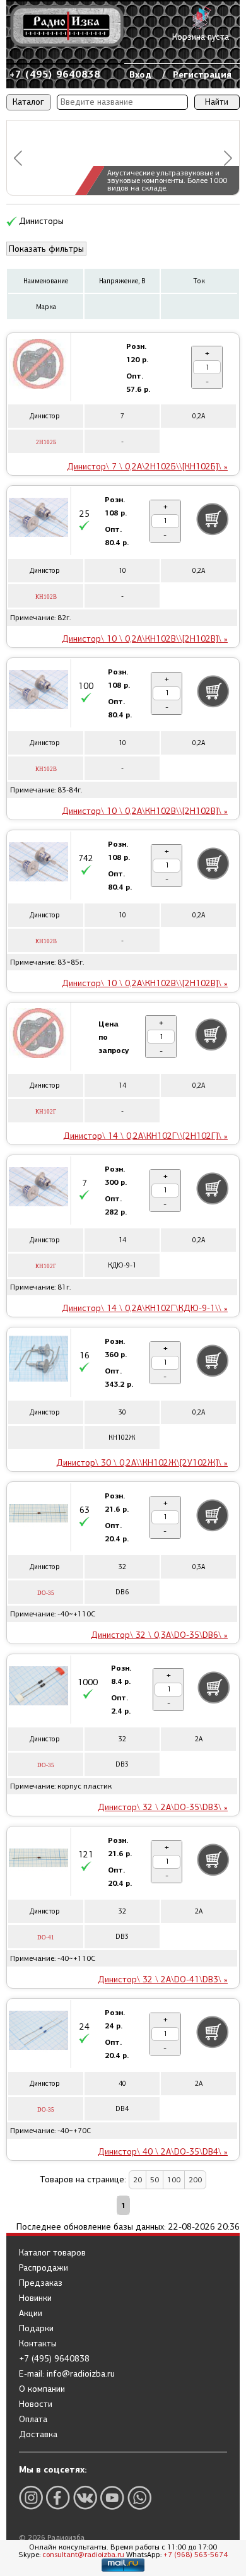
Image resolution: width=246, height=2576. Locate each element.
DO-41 (46, 1938)
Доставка (38, 2435)
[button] (18, 158)
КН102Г (46, 1112)
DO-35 (46, 1593)
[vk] (85, 2497)
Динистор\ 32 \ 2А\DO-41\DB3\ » (163, 1979)
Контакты (38, 2344)
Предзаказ (41, 2283)
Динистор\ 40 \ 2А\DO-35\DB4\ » (163, 2152)
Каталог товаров (52, 2253)
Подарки (36, 2329)
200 (195, 2180)
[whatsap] (139, 2497)
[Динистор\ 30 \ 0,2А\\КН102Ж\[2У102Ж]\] (38, 1361)
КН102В (46, 597)
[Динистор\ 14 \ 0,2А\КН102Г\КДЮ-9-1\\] (38, 1189)
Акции (31, 2314)
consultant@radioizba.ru (83, 2555)
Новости (36, 2404)
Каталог (28, 102)
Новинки (35, 2298)
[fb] (58, 2497)
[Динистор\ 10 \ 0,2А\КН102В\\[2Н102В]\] (38, 519)
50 (155, 2180)
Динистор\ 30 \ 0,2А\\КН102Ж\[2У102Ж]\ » (142, 1463)
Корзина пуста (201, 37)
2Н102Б (46, 442)
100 (174, 2180)
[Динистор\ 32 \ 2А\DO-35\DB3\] (38, 1688)
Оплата (33, 2420)
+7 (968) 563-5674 (196, 2555)
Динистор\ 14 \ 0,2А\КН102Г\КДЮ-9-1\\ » (145, 1308)
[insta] (31, 2497)
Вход (140, 74)
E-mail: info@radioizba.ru (67, 2374)
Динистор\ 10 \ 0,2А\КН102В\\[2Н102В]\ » (145, 639)
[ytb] (112, 2497)
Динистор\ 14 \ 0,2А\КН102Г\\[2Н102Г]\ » (145, 1136)
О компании (42, 2389)
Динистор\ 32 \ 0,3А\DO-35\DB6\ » (159, 1635)
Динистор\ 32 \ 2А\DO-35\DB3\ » (163, 1807)
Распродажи (44, 2268)
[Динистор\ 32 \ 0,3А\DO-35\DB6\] (38, 1515)
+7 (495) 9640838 (55, 74)
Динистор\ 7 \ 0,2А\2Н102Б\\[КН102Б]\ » (147, 467)
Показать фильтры (46, 249)
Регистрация (202, 74)
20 (138, 2180)
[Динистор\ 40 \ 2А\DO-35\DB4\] (38, 2032)
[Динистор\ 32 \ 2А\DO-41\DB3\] (38, 1860)
